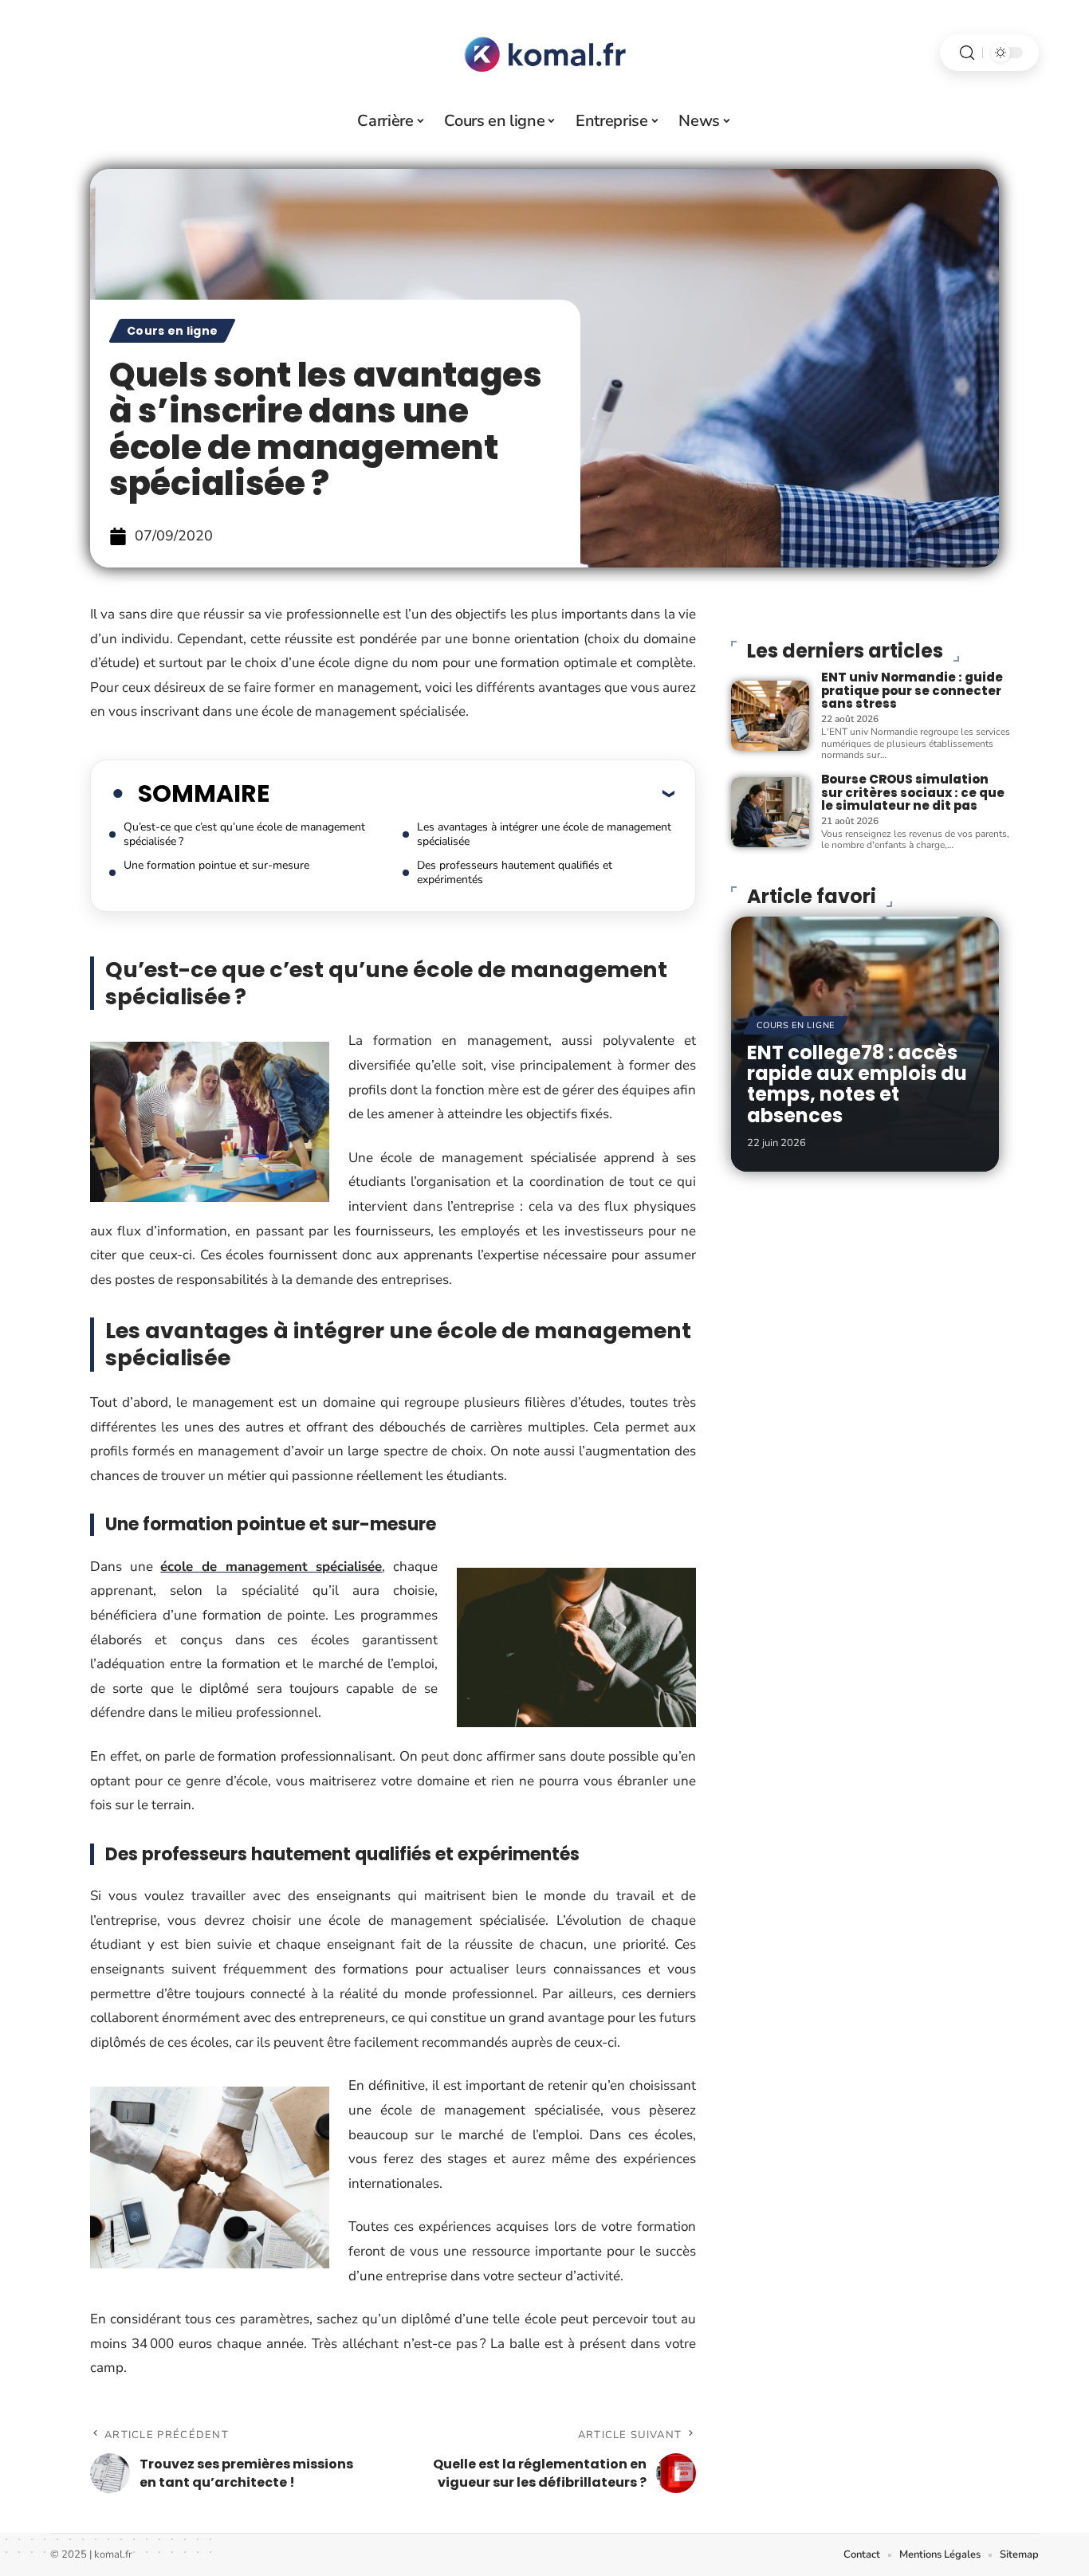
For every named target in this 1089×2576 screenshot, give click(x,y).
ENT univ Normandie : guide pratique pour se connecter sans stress (912, 690)
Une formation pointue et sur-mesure (216, 865)
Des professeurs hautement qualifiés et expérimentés (515, 872)
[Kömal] (544, 53)
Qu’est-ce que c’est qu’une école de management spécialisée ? (244, 834)
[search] (967, 53)
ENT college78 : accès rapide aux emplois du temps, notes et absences (857, 1084)
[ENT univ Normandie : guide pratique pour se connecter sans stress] (770, 716)
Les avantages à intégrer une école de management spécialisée (544, 834)
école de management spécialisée (271, 1567)
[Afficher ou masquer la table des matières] (472, 793)
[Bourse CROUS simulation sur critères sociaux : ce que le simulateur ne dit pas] (770, 812)
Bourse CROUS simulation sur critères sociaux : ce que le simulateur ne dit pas (913, 792)
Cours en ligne (172, 331)
